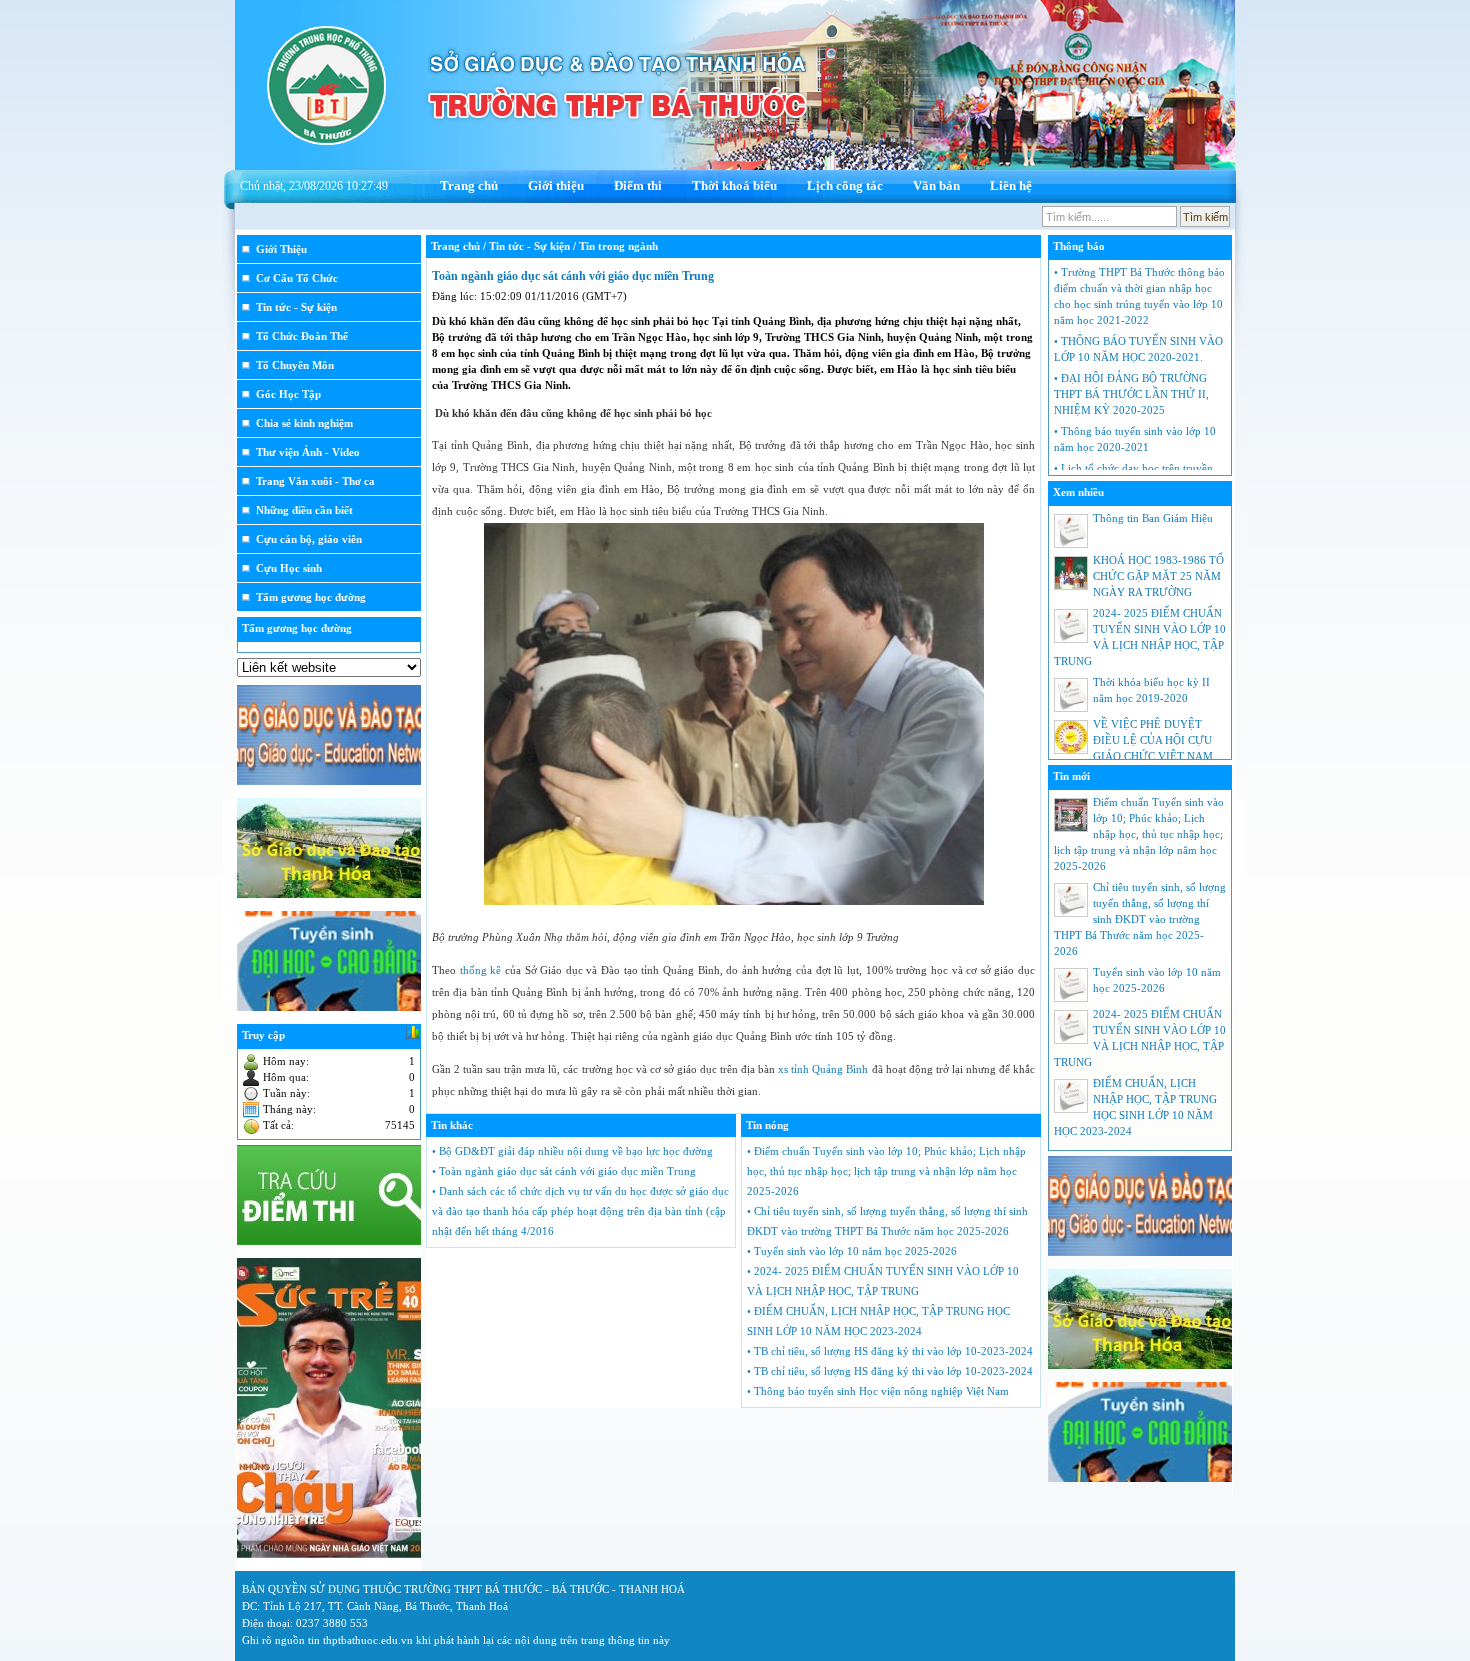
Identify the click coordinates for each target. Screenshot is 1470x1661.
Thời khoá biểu (734, 185)
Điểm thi (638, 185)
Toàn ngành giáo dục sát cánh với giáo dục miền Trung (573, 276)
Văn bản (936, 185)
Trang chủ (469, 185)
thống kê (481, 970)
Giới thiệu (556, 185)
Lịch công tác (845, 185)
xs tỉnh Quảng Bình (823, 1069)
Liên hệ (1011, 185)
